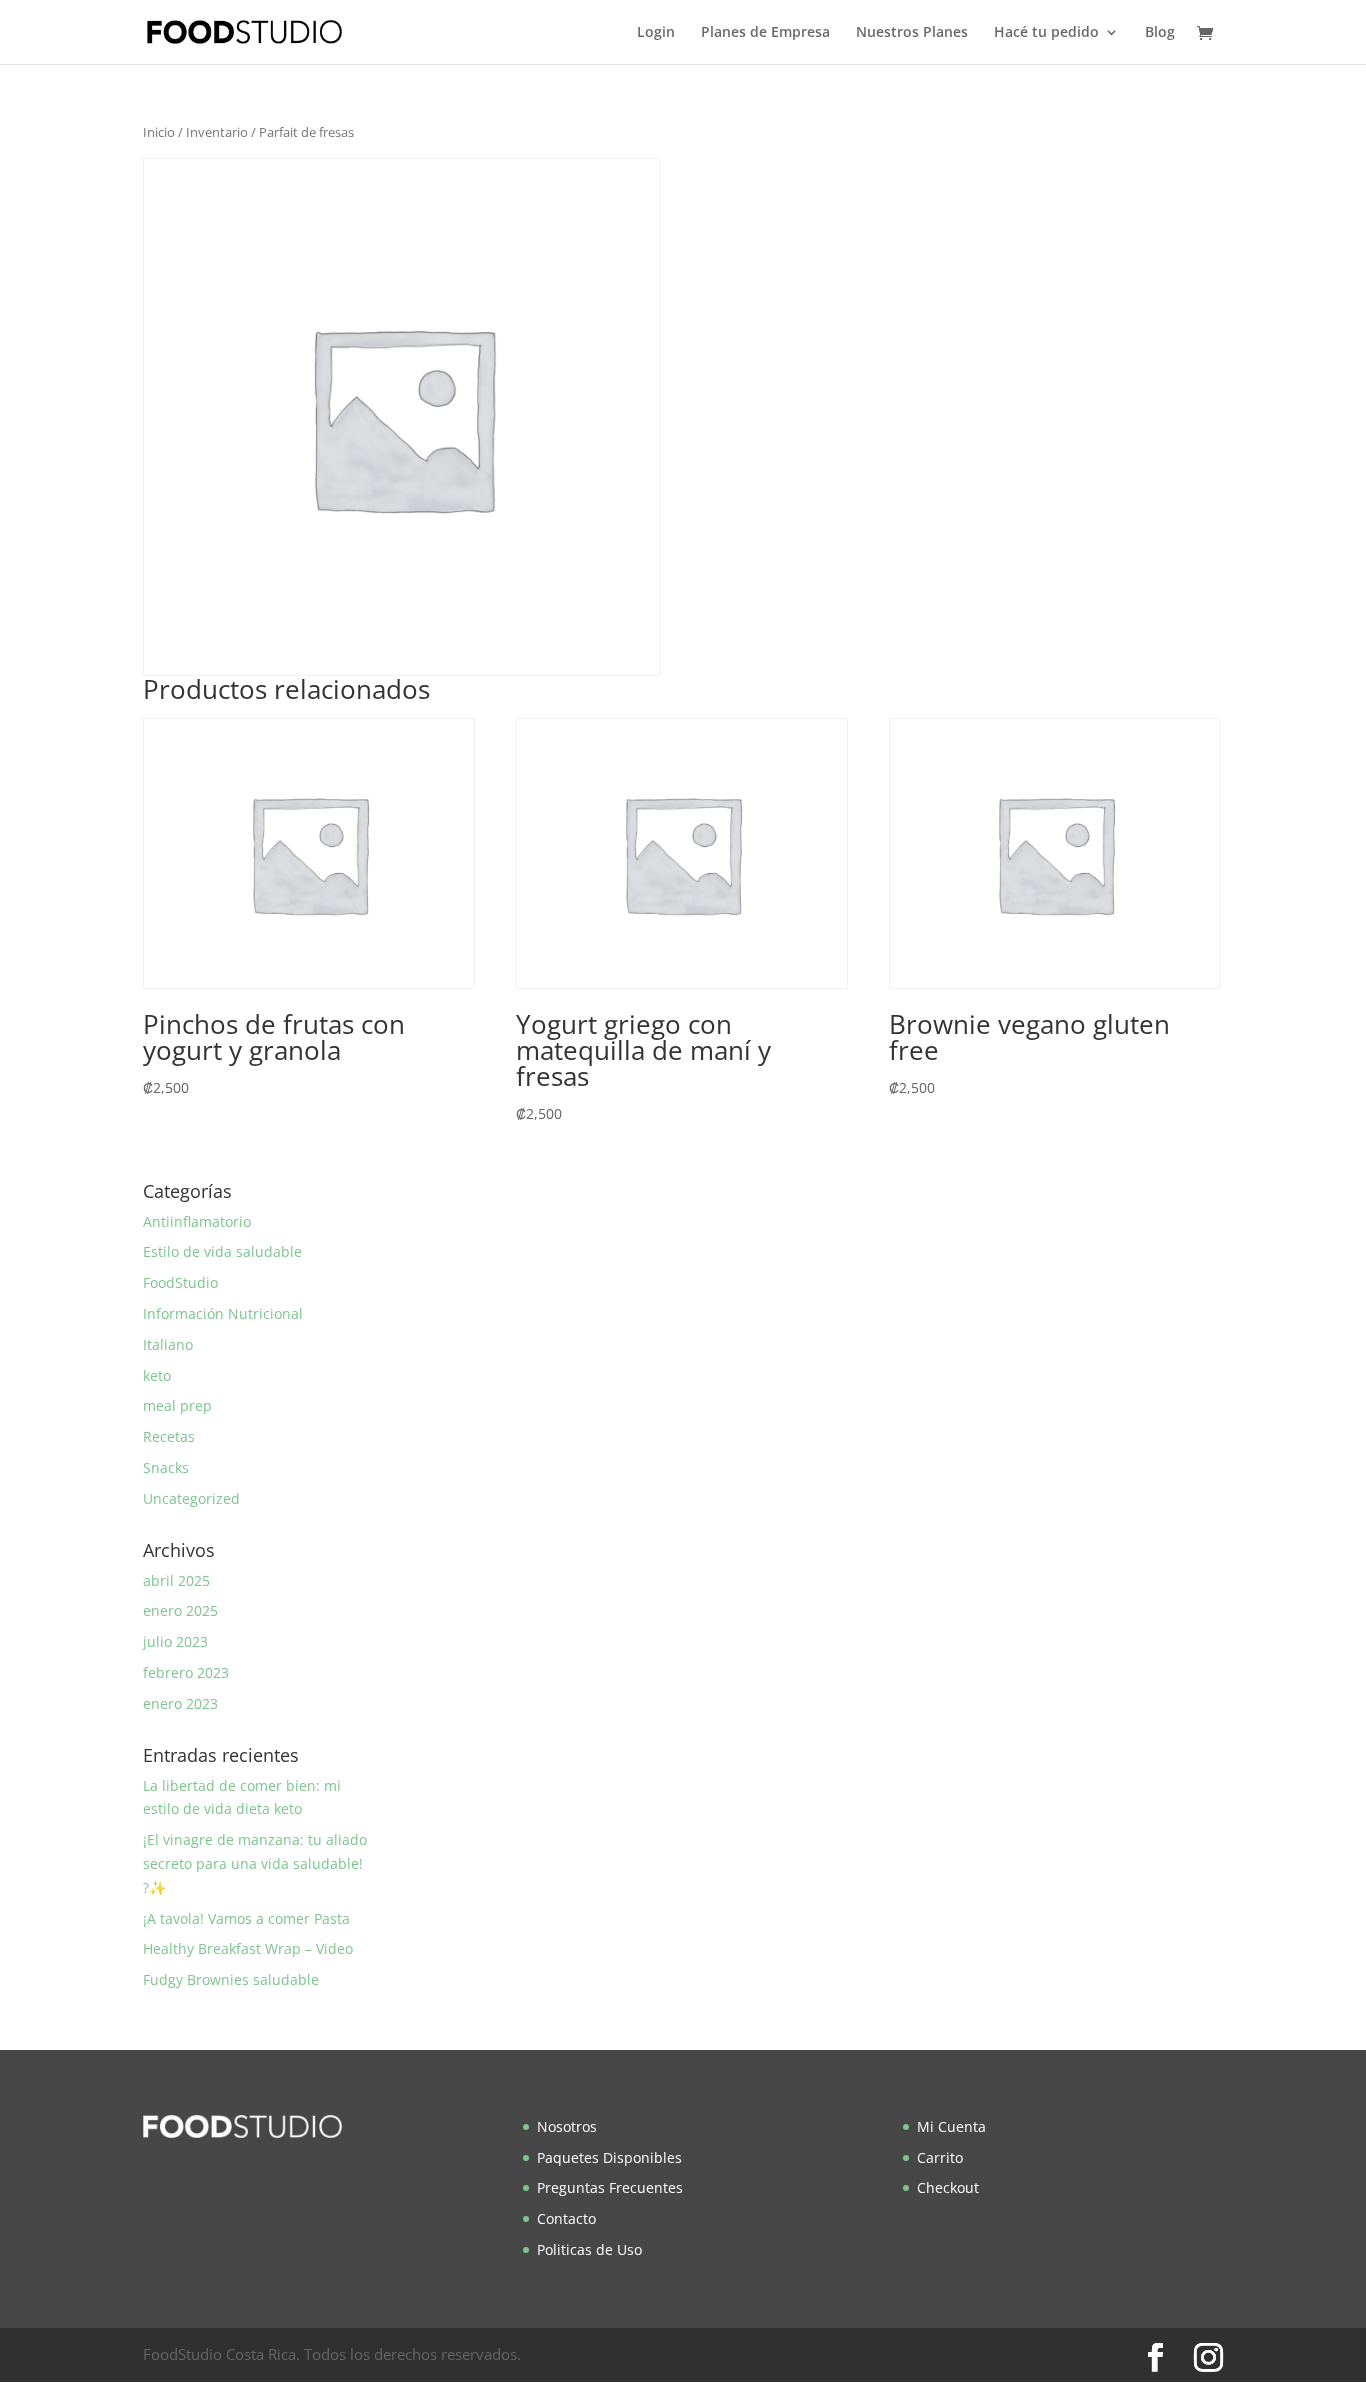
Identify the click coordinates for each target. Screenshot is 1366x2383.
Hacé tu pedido (1046, 33)
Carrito (940, 2157)
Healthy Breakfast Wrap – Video (248, 1948)
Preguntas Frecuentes (610, 2187)
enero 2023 (180, 1703)
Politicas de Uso (589, 2249)
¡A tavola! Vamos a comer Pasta (246, 1918)
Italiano (168, 1344)
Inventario (217, 132)
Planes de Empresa (765, 33)
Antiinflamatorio (197, 1221)
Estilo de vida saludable (222, 1251)
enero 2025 (180, 1610)
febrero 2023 (186, 1672)
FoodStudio (180, 1282)
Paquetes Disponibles (609, 2157)
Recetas (169, 1436)
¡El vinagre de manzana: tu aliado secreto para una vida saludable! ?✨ (255, 1863)
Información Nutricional (223, 1313)
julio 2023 (175, 1641)
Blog (1160, 33)
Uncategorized (191, 1498)
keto (157, 1375)
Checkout (948, 2187)
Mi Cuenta (951, 2126)
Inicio (159, 132)
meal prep (177, 1405)
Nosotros (567, 2126)
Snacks (166, 1467)
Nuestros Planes (912, 33)
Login (656, 33)
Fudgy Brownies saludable (231, 1979)
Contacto (566, 2218)
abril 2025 (176, 1580)
